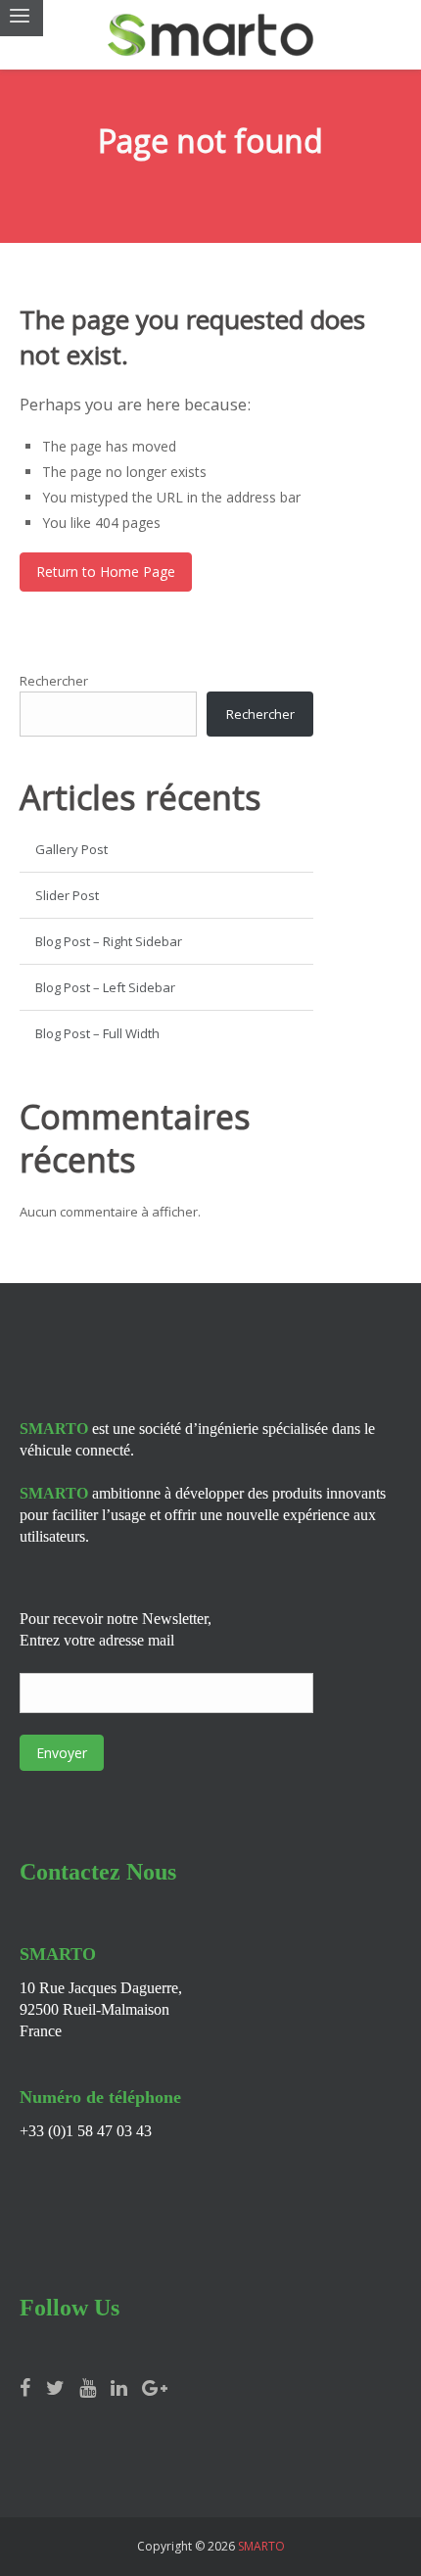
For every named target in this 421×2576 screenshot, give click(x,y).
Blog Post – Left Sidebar (105, 987)
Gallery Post (71, 849)
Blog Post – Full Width (97, 1033)
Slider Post (67, 895)
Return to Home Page (106, 572)
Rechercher (54, 681)
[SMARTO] (210, 35)
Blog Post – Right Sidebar (109, 941)
